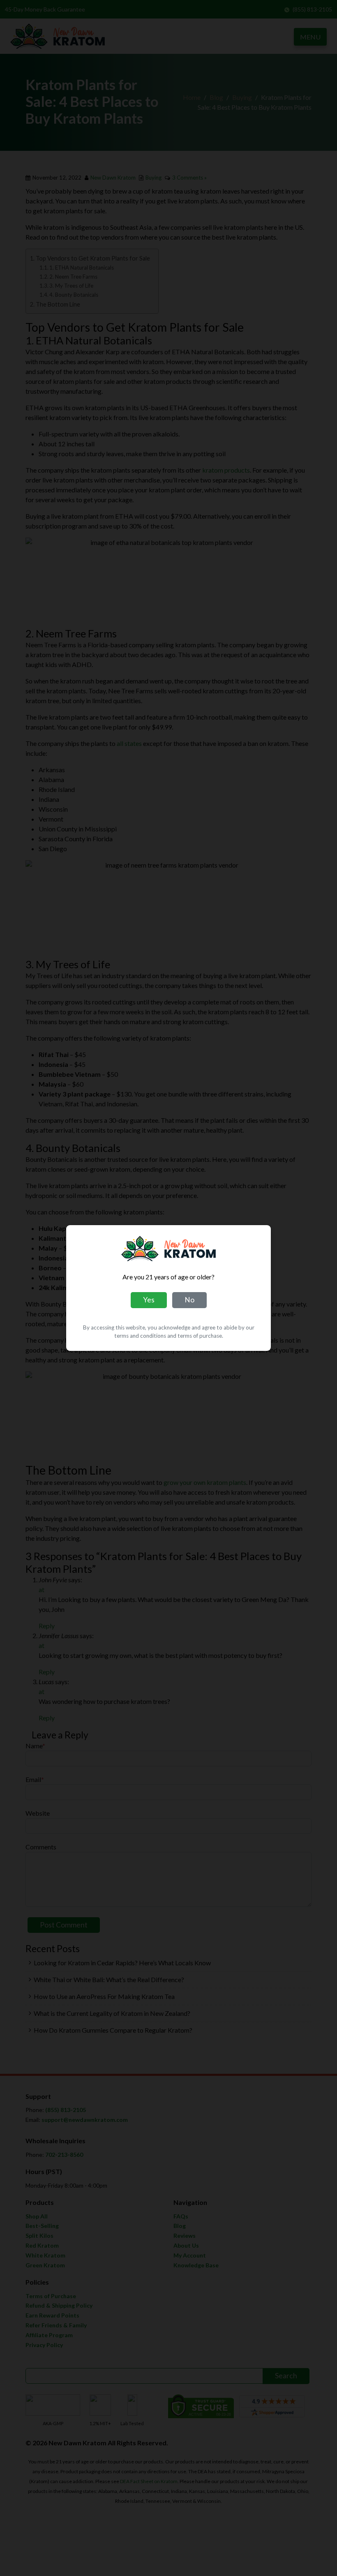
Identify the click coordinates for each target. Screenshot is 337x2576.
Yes (149, 1300)
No (189, 1300)
